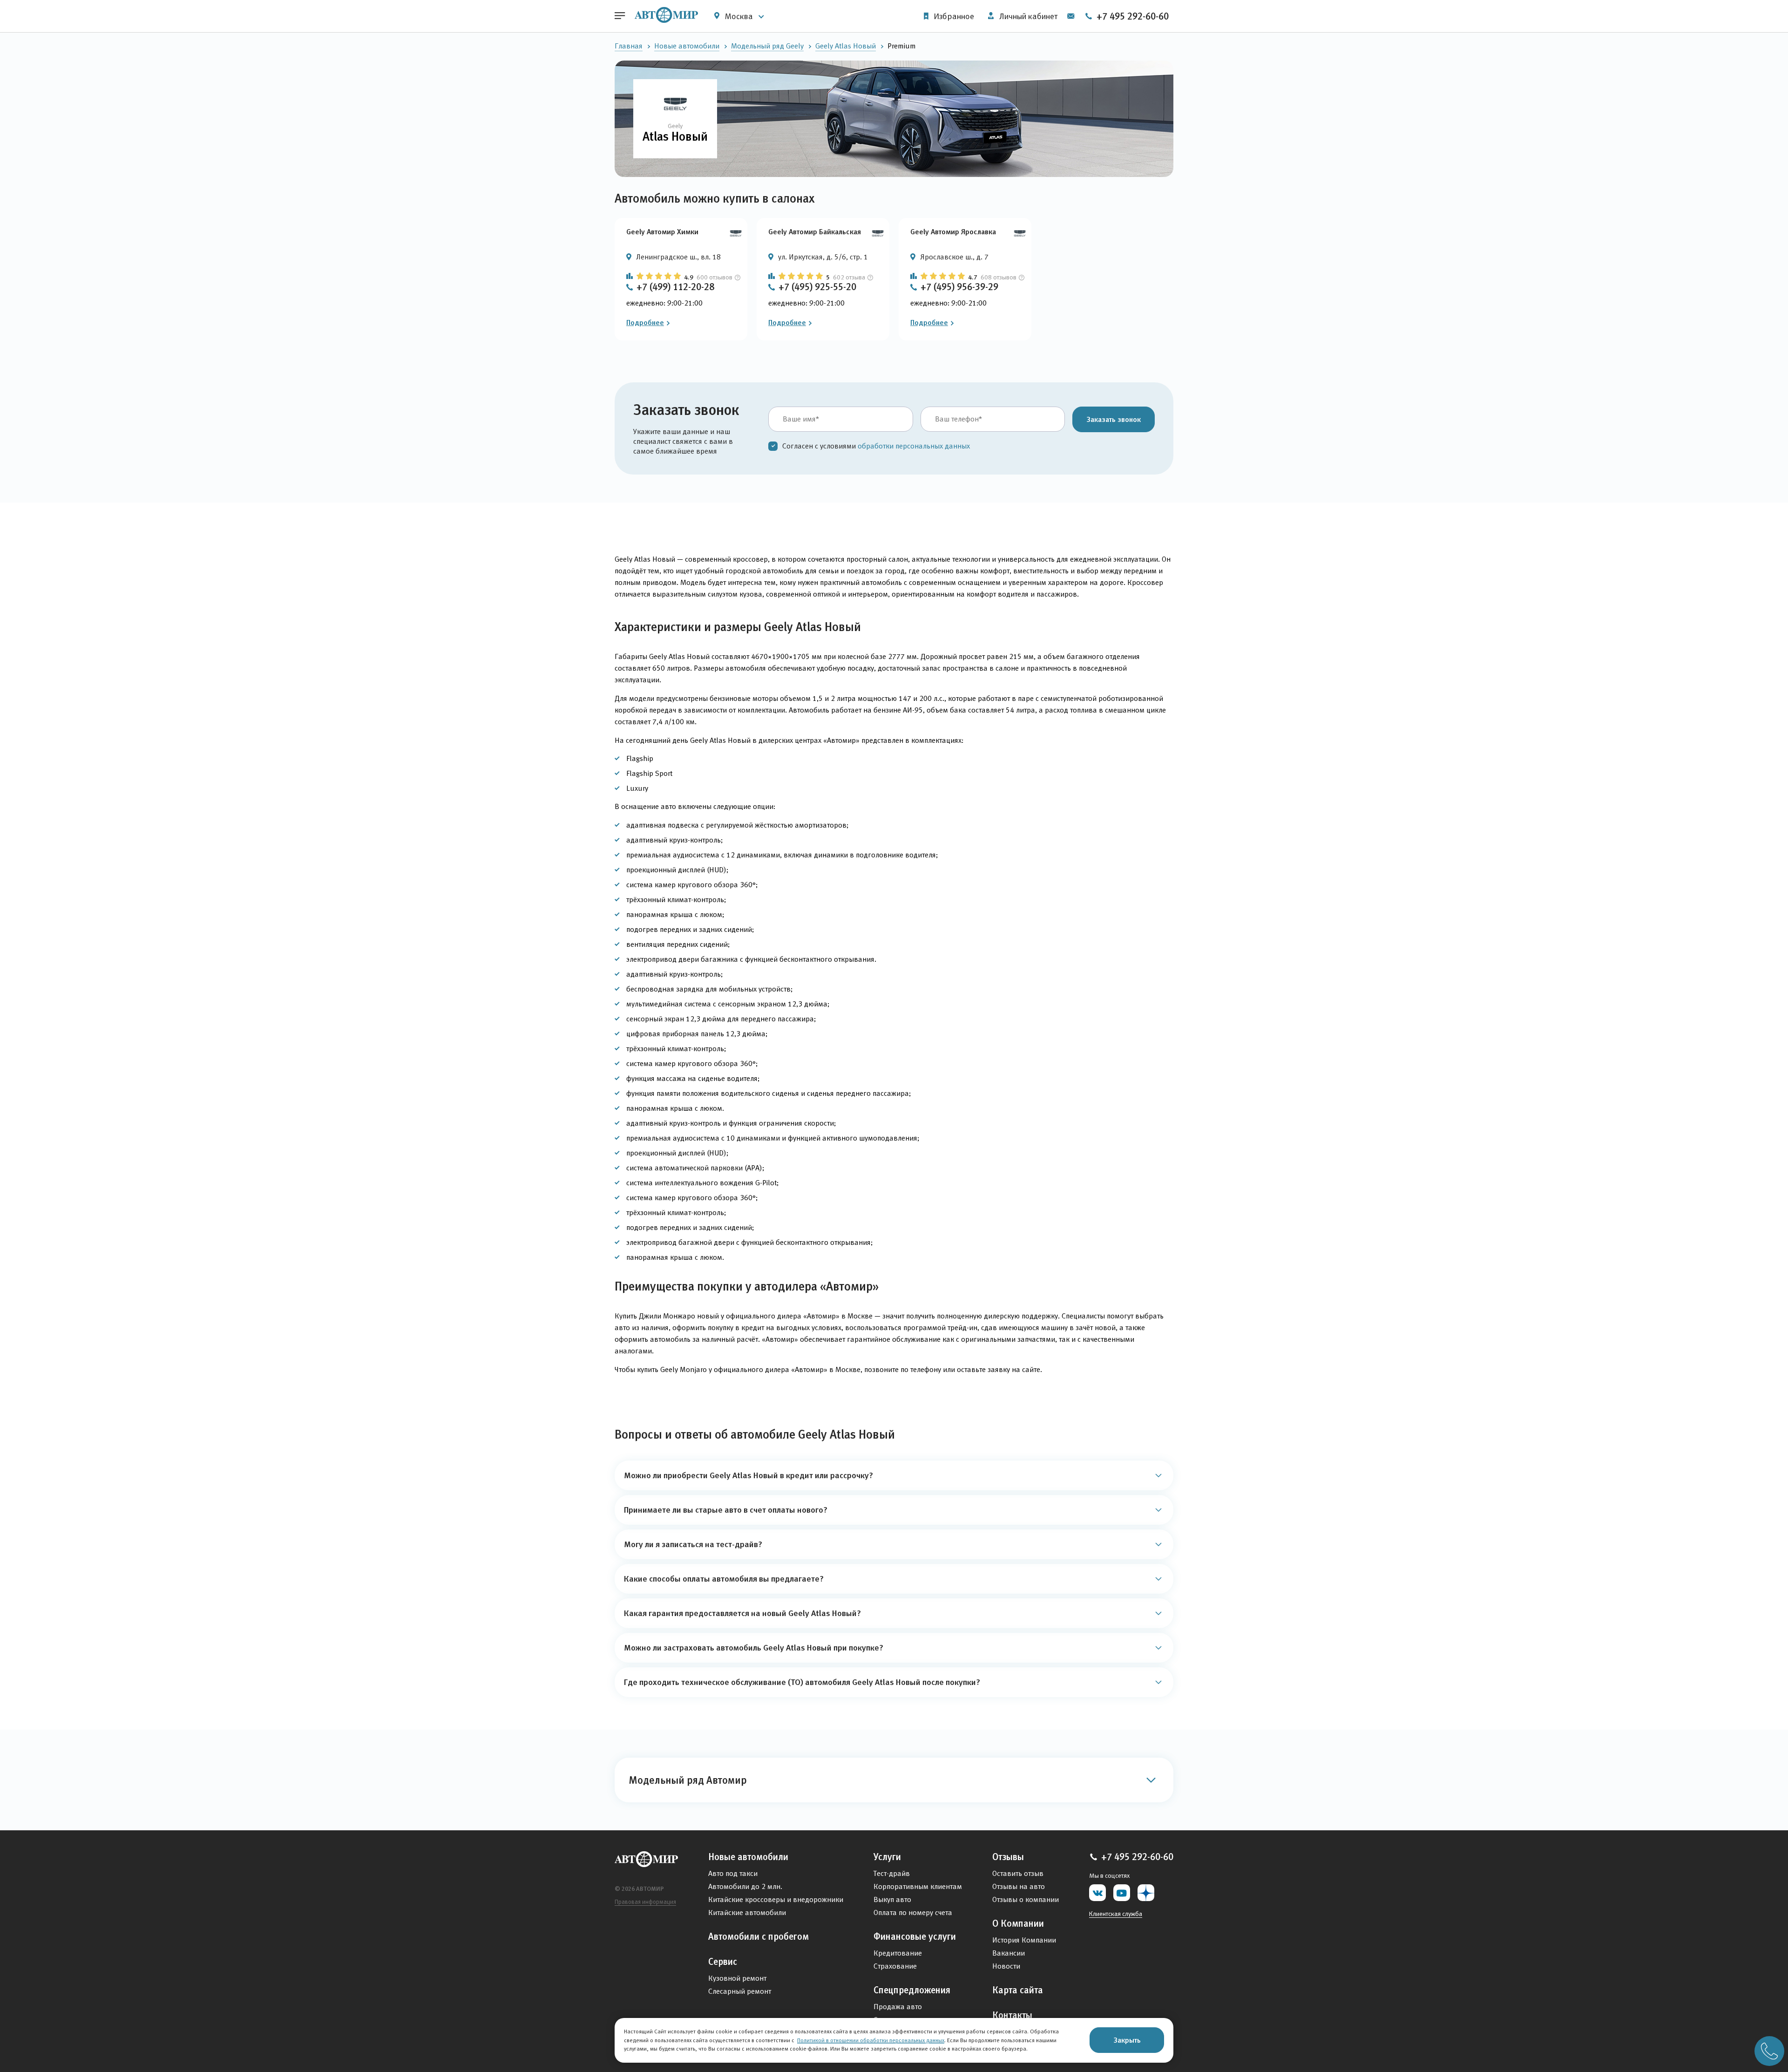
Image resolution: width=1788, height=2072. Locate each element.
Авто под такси (733, 1873)
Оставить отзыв (1018, 1873)
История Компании (1024, 1940)
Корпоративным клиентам (918, 1886)
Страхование (895, 1966)
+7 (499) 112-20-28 (675, 287)
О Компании (1018, 1923)
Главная (629, 46)
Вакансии (1009, 1953)
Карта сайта (1018, 1990)
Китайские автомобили (747, 1912)
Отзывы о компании (1026, 1899)
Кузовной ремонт (737, 1978)
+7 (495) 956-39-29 (959, 287)
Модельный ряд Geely (767, 46)
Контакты (1012, 2015)
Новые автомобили (687, 46)
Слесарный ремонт (740, 1991)
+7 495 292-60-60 (1131, 16)
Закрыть (1127, 2040)
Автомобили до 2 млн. (745, 1886)
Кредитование (898, 1953)
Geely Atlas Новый (846, 46)
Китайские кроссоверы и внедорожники (776, 1899)
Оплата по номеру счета (913, 1912)
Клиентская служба (1116, 1914)
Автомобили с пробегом (759, 1936)
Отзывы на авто (1019, 1886)
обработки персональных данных (914, 446)
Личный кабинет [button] (1027, 16)
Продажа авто (898, 2007)
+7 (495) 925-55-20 (817, 287)
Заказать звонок (1114, 419)
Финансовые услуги (915, 1936)
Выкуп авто (892, 1899)
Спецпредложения (912, 1990)
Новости (1006, 1966)
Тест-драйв (892, 1873)
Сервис (723, 1962)
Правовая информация (645, 1902)
